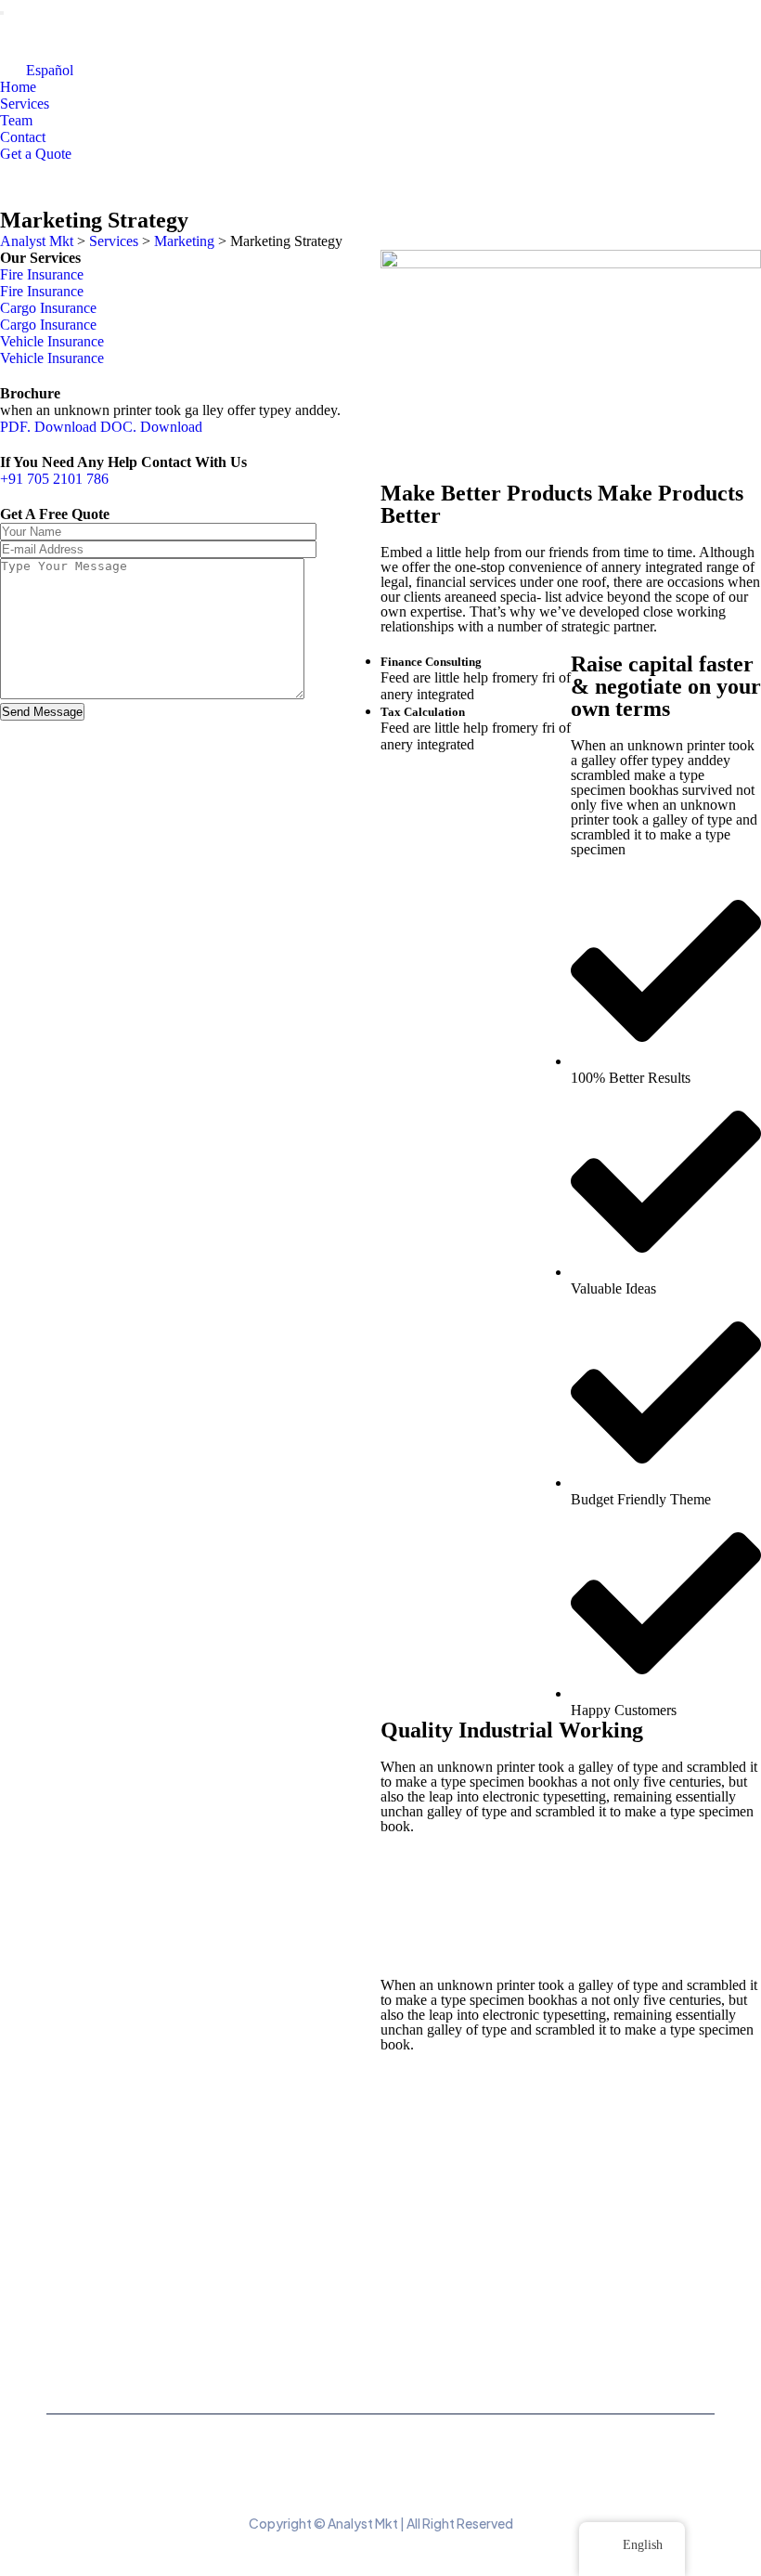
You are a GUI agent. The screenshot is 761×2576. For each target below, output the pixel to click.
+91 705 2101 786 (54, 479)
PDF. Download (48, 427)
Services (25, 104)
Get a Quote (36, 154)
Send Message (42, 712)
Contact (23, 137)
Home (18, 87)
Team (16, 120)
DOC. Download (151, 427)
